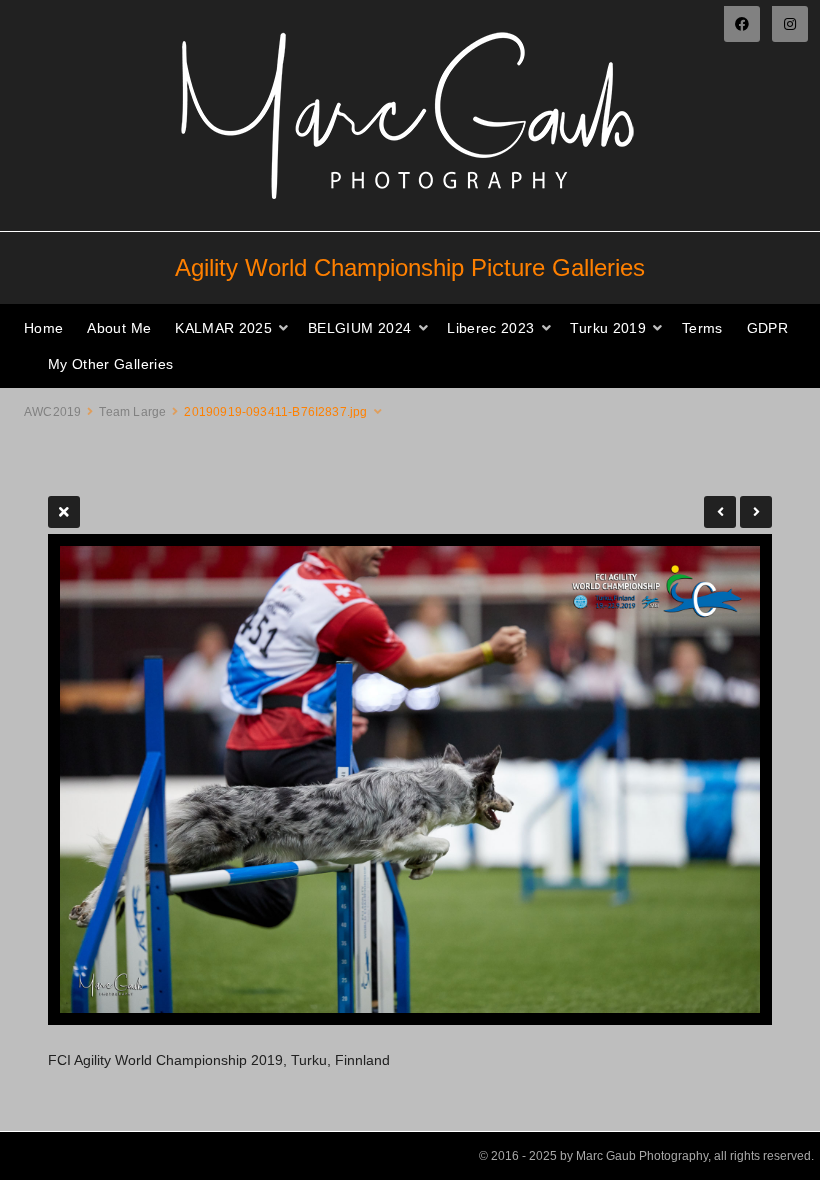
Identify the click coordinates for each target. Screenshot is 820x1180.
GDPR (767, 328)
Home (43, 328)
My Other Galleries (110, 364)
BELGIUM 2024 (359, 328)
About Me (119, 328)
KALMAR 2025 (223, 328)
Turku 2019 (608, 328)
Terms (702, 328)
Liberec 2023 (490, 328)
